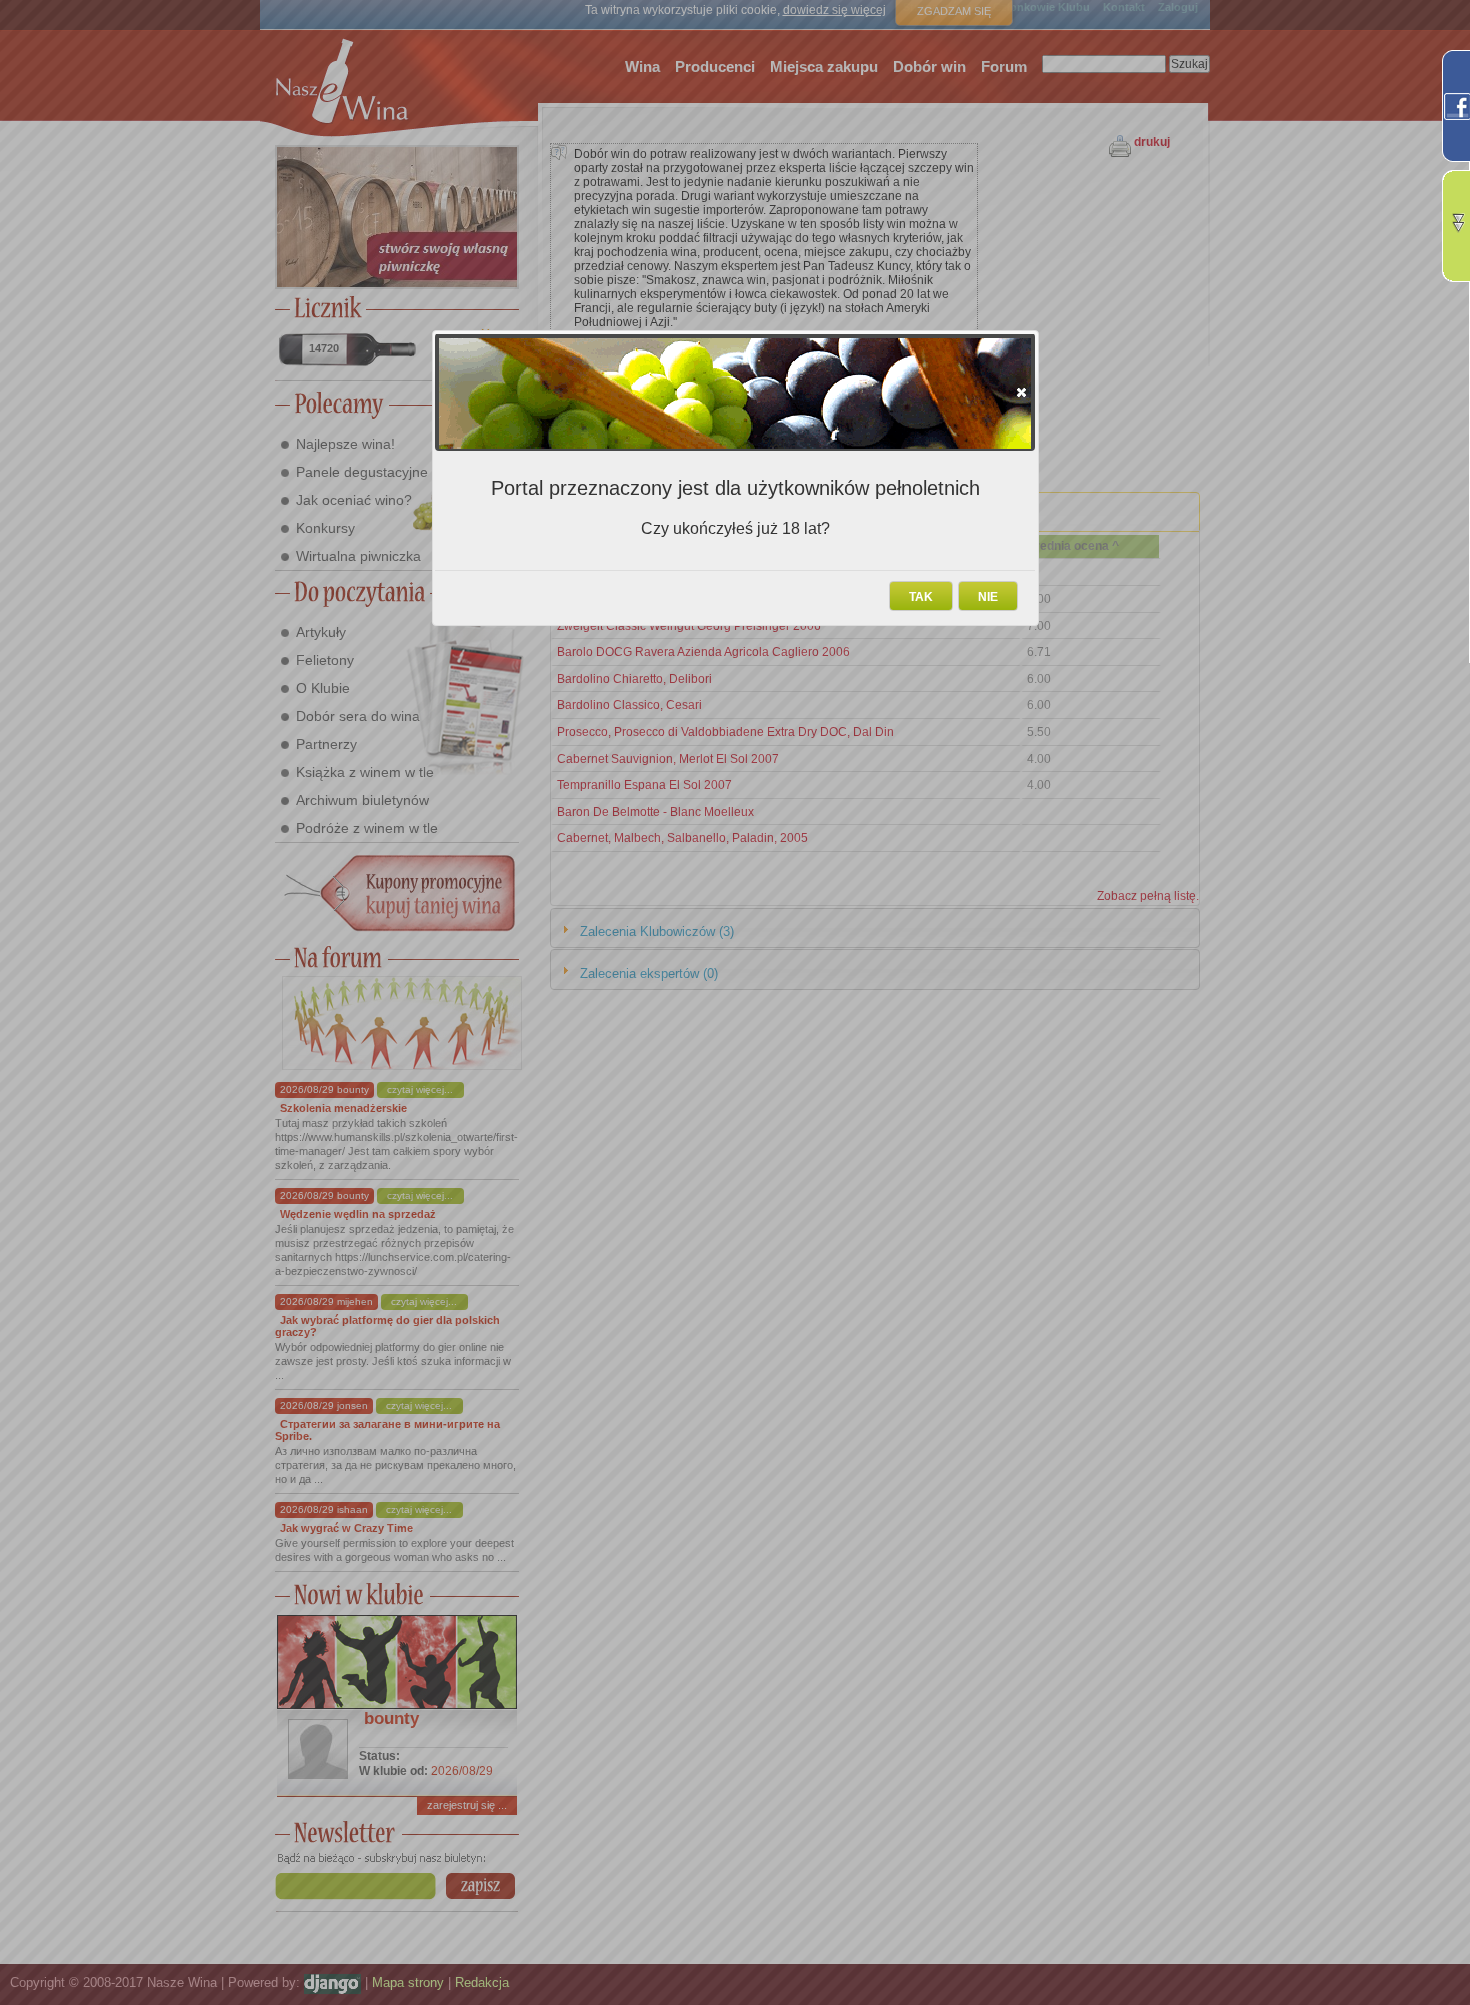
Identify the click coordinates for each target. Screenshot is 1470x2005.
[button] (1021, 392)
